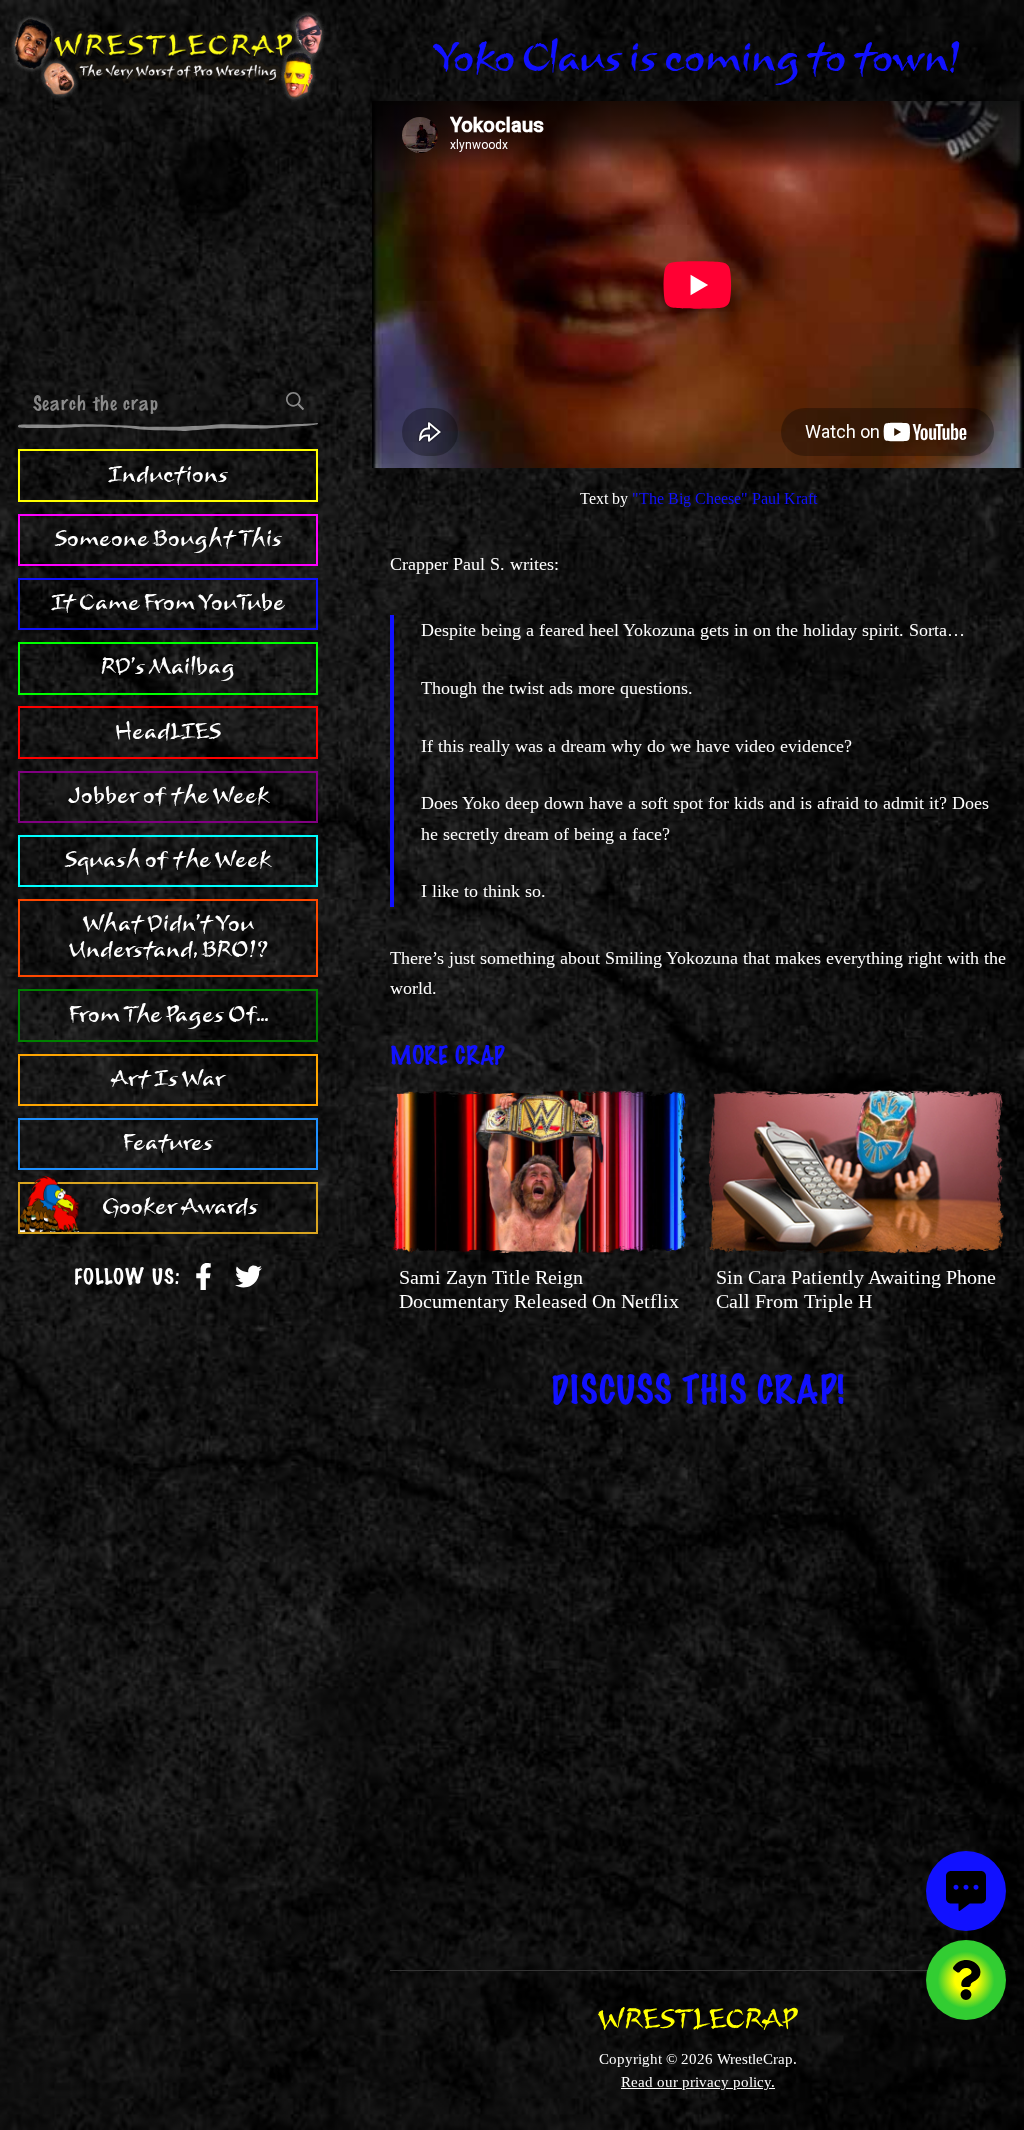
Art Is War (168, 1079)
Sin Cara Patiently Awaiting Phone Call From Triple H (856, 1289)
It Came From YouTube (168, 603)
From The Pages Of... (168, 1015)
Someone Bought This (168, 539)
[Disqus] (698, 1676)
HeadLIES (168, 732)
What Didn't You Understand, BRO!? (168, 937)
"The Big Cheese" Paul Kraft (724, 498)
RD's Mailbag (168, 667)
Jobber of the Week (168, 796)
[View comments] (966, 1891)
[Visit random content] (966, 1980)
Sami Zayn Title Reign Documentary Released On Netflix (539, 1289)
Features (168, 1143)
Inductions (168, 475)
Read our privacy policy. (698, 2081)
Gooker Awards (180, 1207)
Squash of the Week (168, 860)
